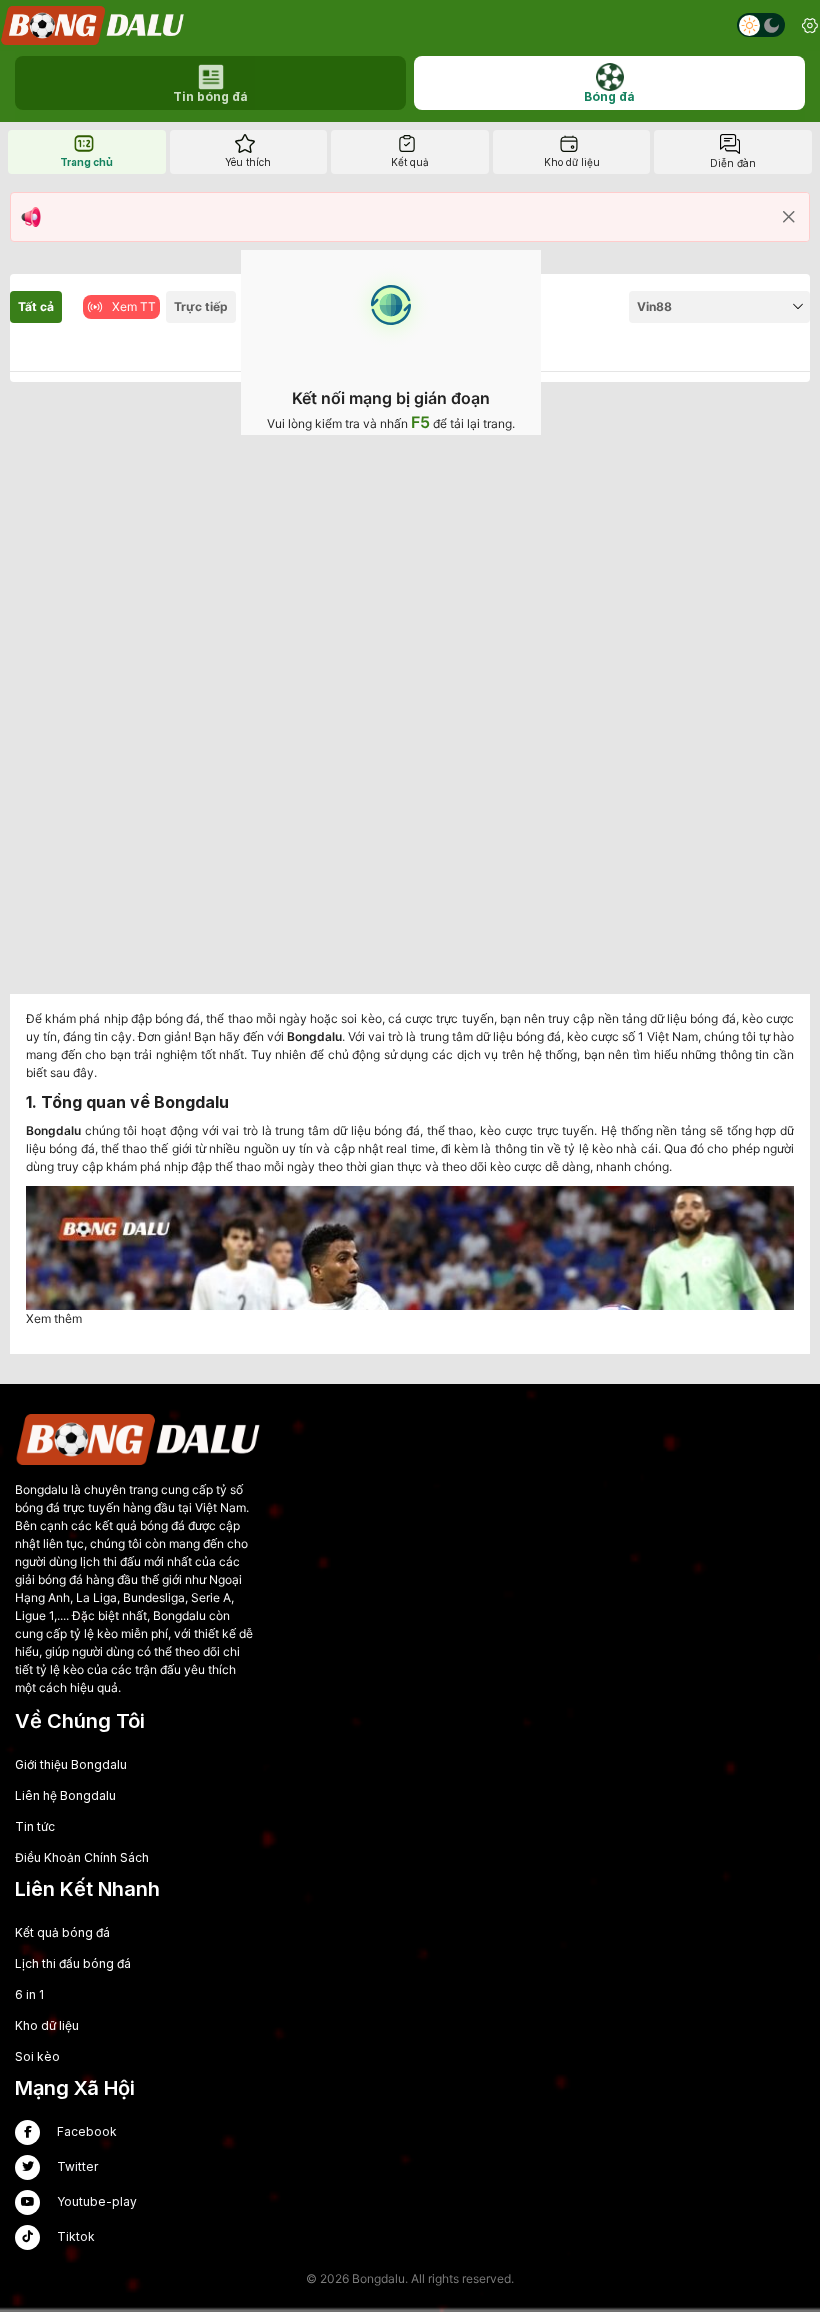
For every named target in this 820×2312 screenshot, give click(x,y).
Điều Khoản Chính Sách (82, 1857)
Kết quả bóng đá (62, 1932)
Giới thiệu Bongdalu (71, 1764)
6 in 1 (29, 1994)
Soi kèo (37, 2056)
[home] (94, 25)
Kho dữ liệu (47, 2025)
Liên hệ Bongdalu (65, 1795)
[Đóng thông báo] (789, 217)
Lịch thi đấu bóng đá (73, 1963)
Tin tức (35, 1826)
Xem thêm (54, 1318)
